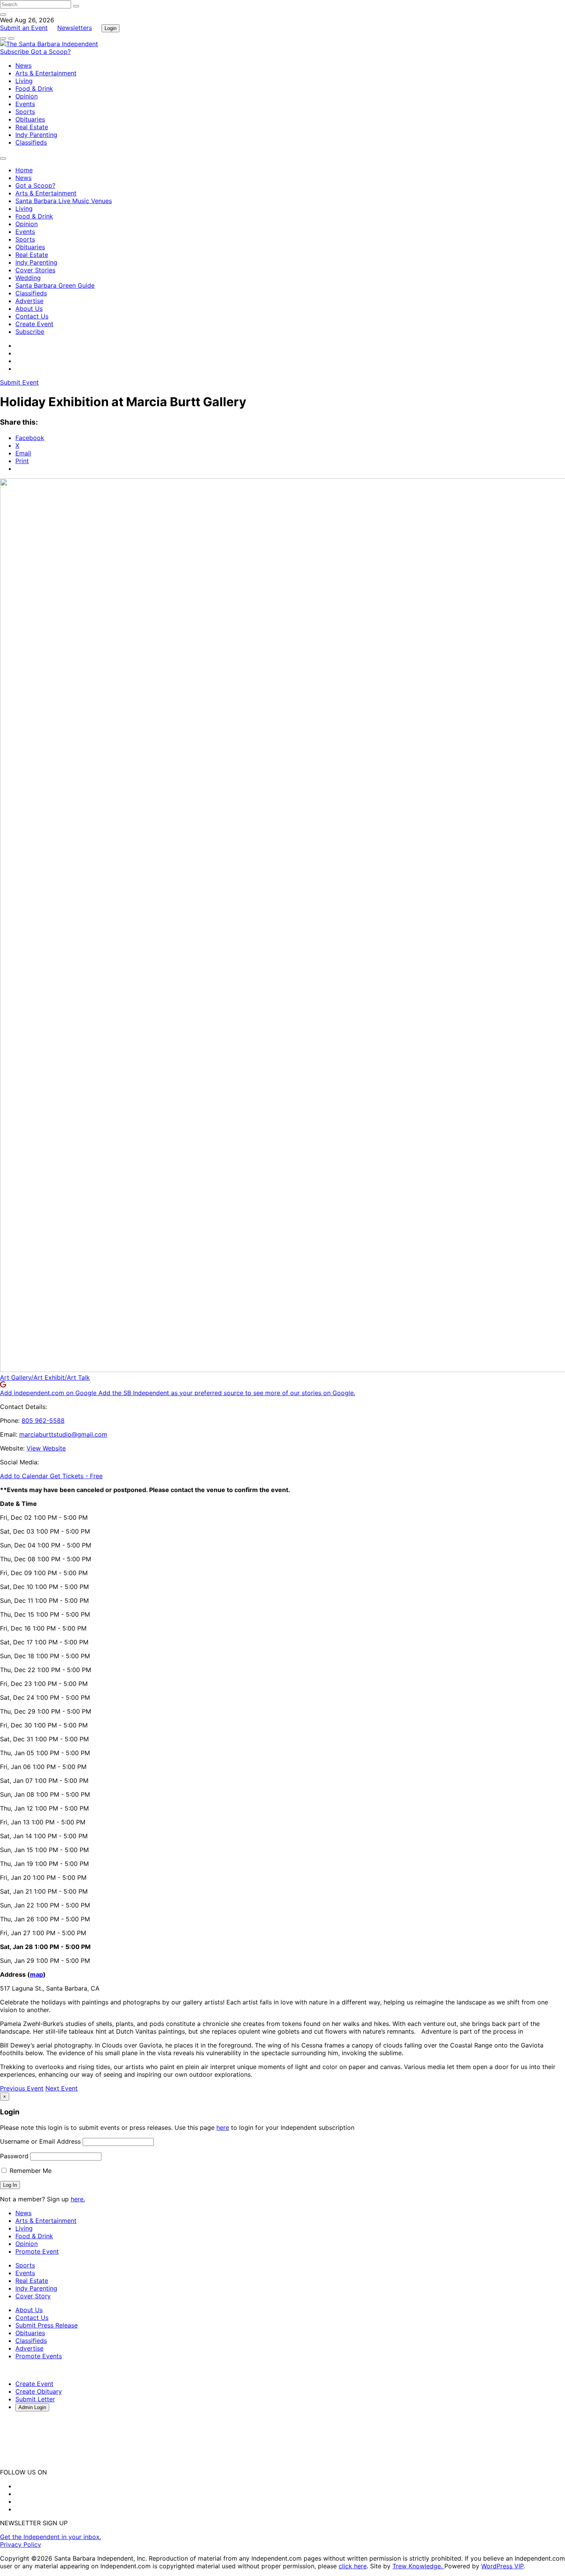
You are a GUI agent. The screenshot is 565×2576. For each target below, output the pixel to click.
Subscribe (15, 52)
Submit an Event (24, 28)
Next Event (61, 2088)
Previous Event (22, 2088)
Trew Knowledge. (418, 2566)
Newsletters (75, 28)
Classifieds (31, 142)
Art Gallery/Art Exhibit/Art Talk (45, 1377)
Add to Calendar (25, 1476)
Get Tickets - (76, 1476)
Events (25, 104)
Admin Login (32, 2407)
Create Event (34, 324)
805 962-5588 (43, 1421)
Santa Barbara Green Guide (55, 285)
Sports (25, 112)
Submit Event (19, 382)
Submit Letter (35, 2399)
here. (78, 2199)
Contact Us (32, 316)
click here (353, 2566)
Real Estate (32, 127)
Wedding (28, 278)
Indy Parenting (36, 135)
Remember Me (30, 2171)
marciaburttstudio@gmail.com (63, 1434)
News (23, 65)
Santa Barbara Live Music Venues (64, 201)
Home (24, 170)
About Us (29, 308)
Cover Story (33, 2296)
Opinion (27, 96)
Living (24, 81)
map (37, 1974)
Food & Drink (34, 88)
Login (111, 28)
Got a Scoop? (51, 52)
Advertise (29, 301)
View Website (46, 1448)
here (223, 2127)
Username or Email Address (40, 2141)
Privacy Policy (21, 2544)
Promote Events (39, 2356)
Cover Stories (35, 270)
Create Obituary (39, 2391)
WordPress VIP (502, 2566)
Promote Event (37, 2251)
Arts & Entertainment (46, 73)
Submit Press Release (47, 2325)
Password (14, 2156)
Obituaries (30, 119)
